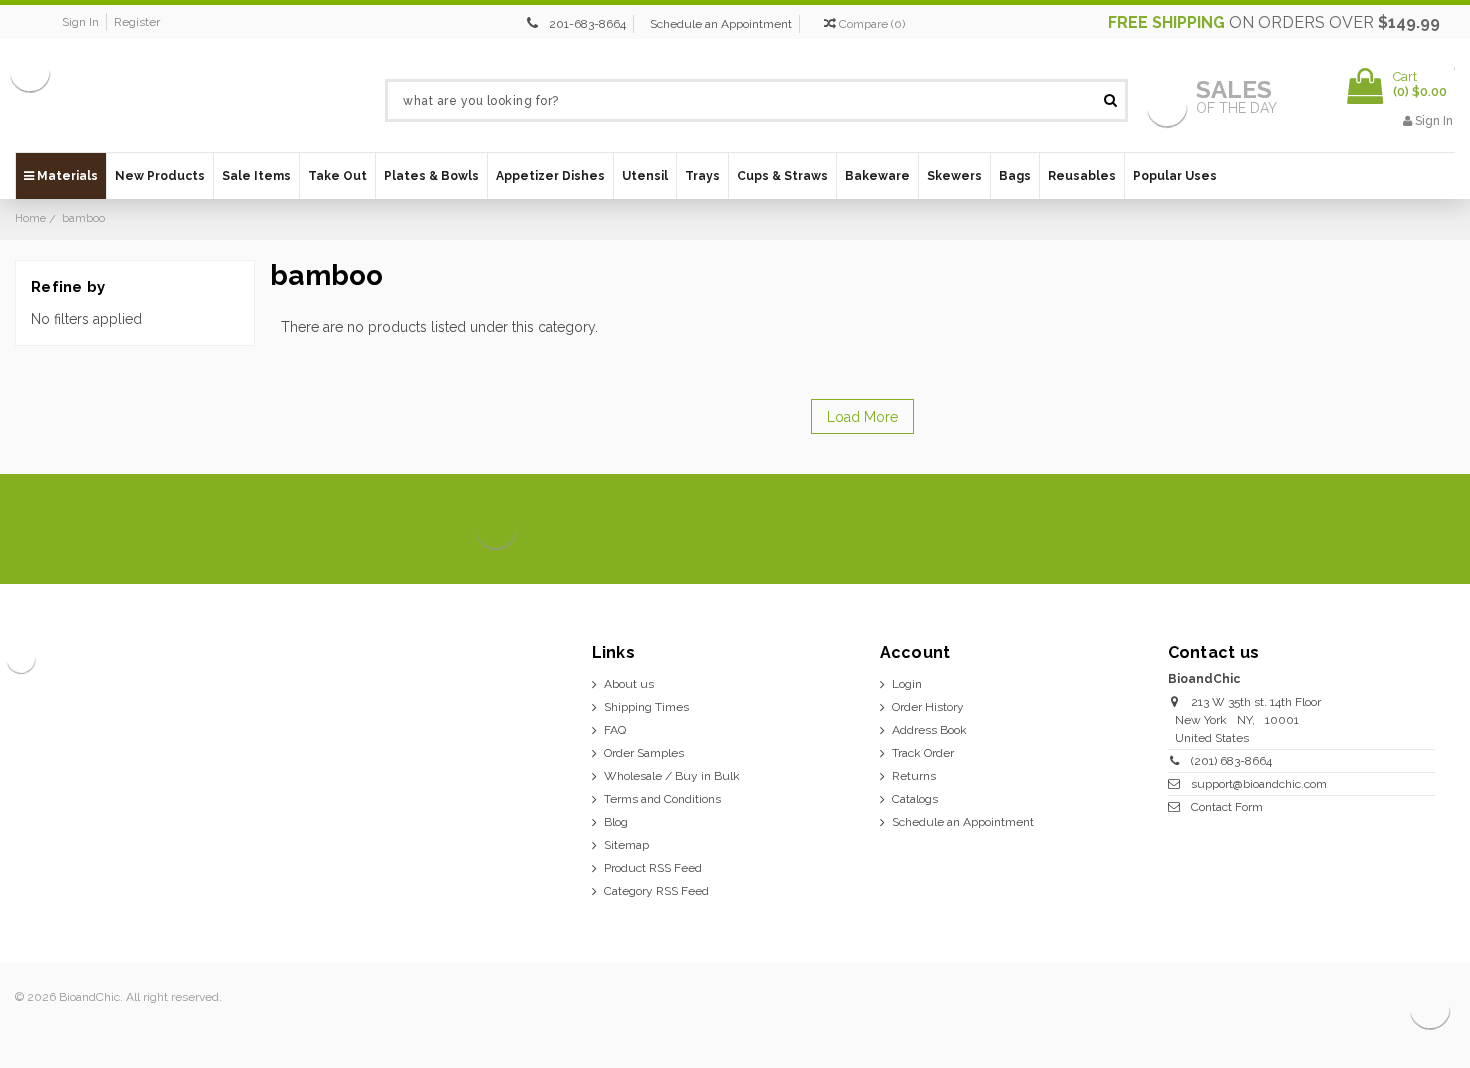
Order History (928, 707)
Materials (66, 176)
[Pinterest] (1399, 530)
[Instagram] (1365, 530)
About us (629, 684)
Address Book (929, 730)
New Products (160, 176)
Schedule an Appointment (721, 24)
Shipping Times (646, 707)
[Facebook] (1297, 530)
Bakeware (877, 176)
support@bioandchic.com (1259, 784)
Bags (1015, 176)
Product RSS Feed (653, 868)
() (872, 24)
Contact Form (1227, 807)
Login (907, 684)
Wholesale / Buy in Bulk (672, 776)
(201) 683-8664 (1231, 761)
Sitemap (626, 845)
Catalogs (915, 799)
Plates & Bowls (431, 176)
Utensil (645, 176)
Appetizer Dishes (550, 176)
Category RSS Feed (656, 891)
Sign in (80, 22)
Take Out (337, 176)
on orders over (1274, 22)
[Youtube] (1433, 530)
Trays (702, 176)
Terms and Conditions (662, 799)
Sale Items (256, 176)
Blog (616, 822)
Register (137, 22)
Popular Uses (1175, 176)
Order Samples (644, 753)
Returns (914, 776)
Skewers (954, 176)
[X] (1331, 530)
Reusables (1082, 176)
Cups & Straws (782, 176)
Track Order (923, 753)
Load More (862, 417)
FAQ (615, 730)
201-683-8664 (587, 24)
